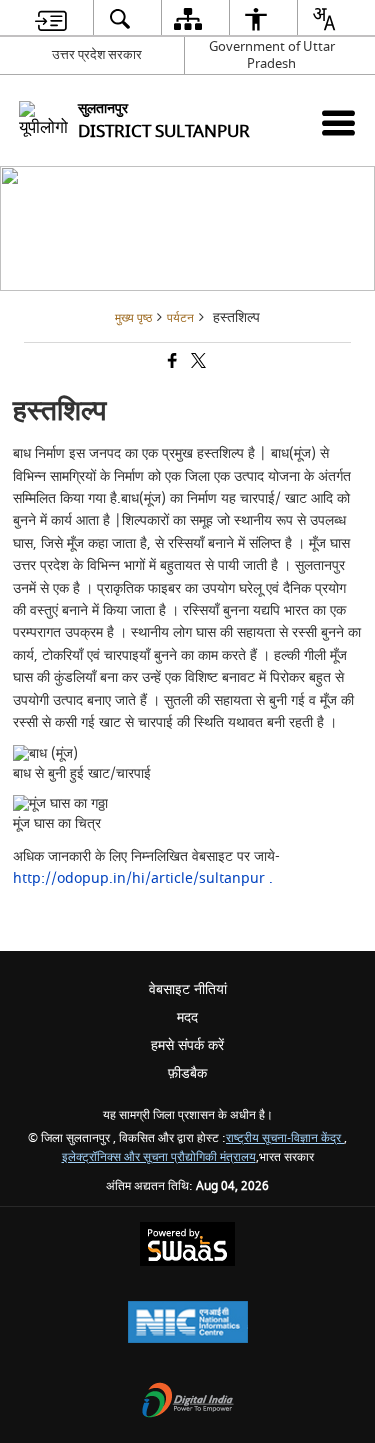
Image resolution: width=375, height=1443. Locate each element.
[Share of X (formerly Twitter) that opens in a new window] (197, 363)
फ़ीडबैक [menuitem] (187, 1073)
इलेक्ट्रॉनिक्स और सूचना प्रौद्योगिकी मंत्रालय (159, 1157)
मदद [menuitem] (187, 1017)
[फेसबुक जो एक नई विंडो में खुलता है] (171, 363)
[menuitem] (50, 18)
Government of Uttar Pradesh (272, 55)
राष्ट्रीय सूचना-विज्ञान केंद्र (285, 1138)
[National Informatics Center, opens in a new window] (188, 1324)
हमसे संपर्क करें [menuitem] (187, 1045)
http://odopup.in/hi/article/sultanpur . (143, 878)
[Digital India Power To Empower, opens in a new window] (188, 1402)
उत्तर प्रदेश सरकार (97, 54)
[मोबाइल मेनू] (338, 122)
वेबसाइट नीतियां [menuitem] (188, 989)
